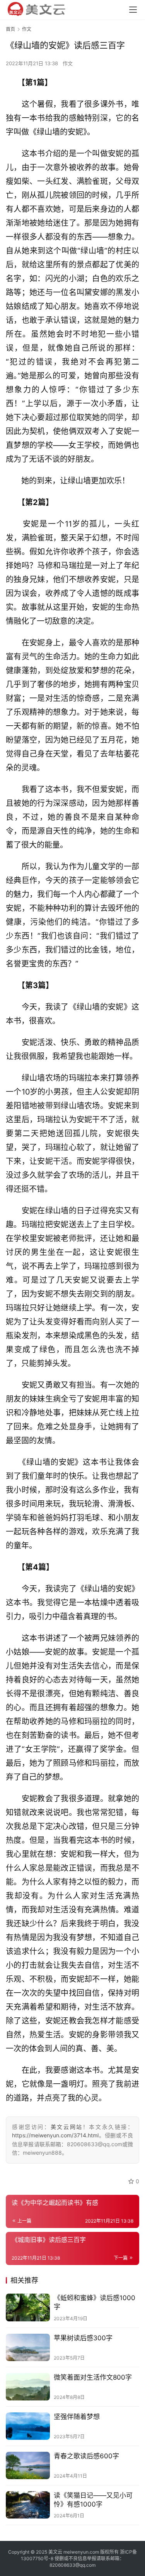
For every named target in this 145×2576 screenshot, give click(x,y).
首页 (10, 29)
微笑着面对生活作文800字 (93, 2377)
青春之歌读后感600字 (86, 2456)
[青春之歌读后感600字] (28, 2465)
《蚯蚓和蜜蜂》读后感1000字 (95, 2302)
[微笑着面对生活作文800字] (28, 2387)
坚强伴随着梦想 (77, 2417)
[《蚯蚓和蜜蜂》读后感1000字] (28, 2307)
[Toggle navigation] (133, 10)
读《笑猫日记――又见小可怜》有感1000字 (93, 2500)
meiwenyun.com (81, 2552)
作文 (68, 63)
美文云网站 (67, 2127)
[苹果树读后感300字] (28, 2347)
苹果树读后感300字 (83, 2338)
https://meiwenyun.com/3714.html (55, 2135)
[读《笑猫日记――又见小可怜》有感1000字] (28, 2505)
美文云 (55, 2552)
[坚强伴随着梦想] (28, 2426)
